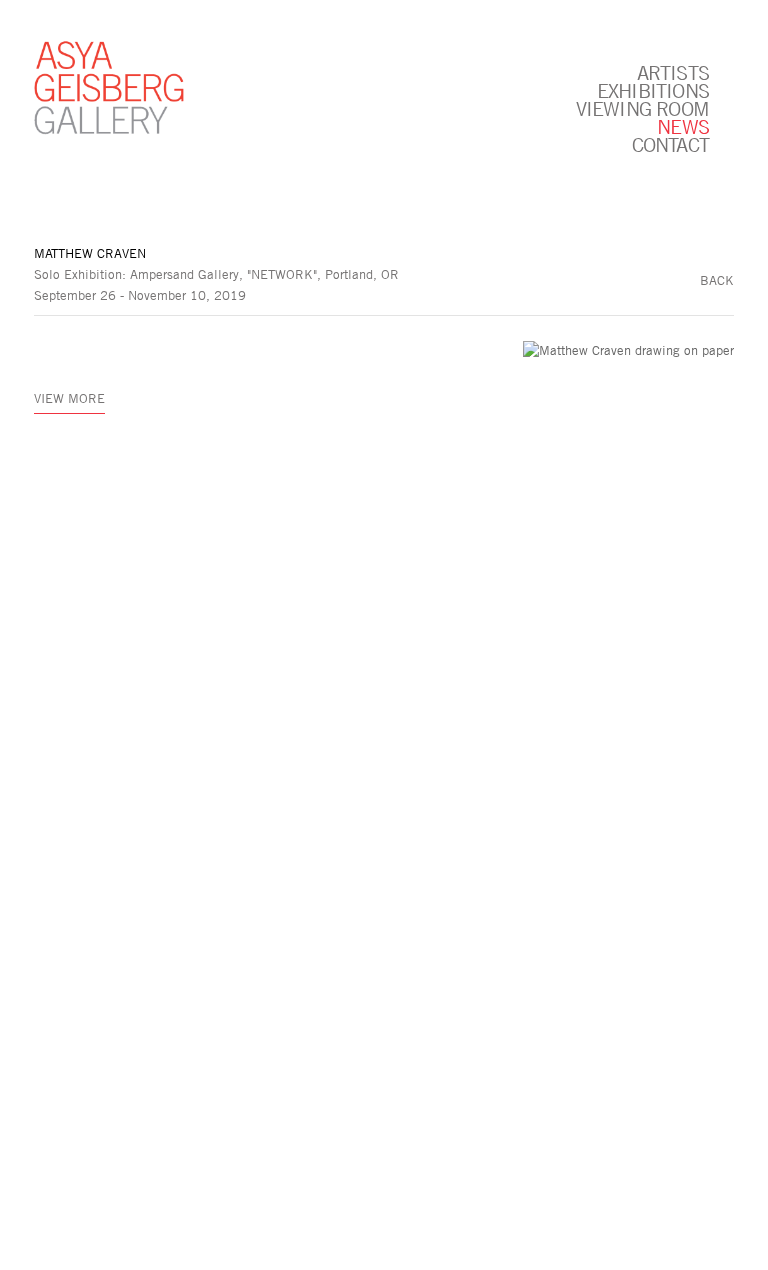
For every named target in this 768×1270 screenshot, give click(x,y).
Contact (670, 144)
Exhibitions (653, 90)
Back (717, 280)
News (683, 126)
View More (69, 398)
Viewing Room (642, 108)
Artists (673, 72)
